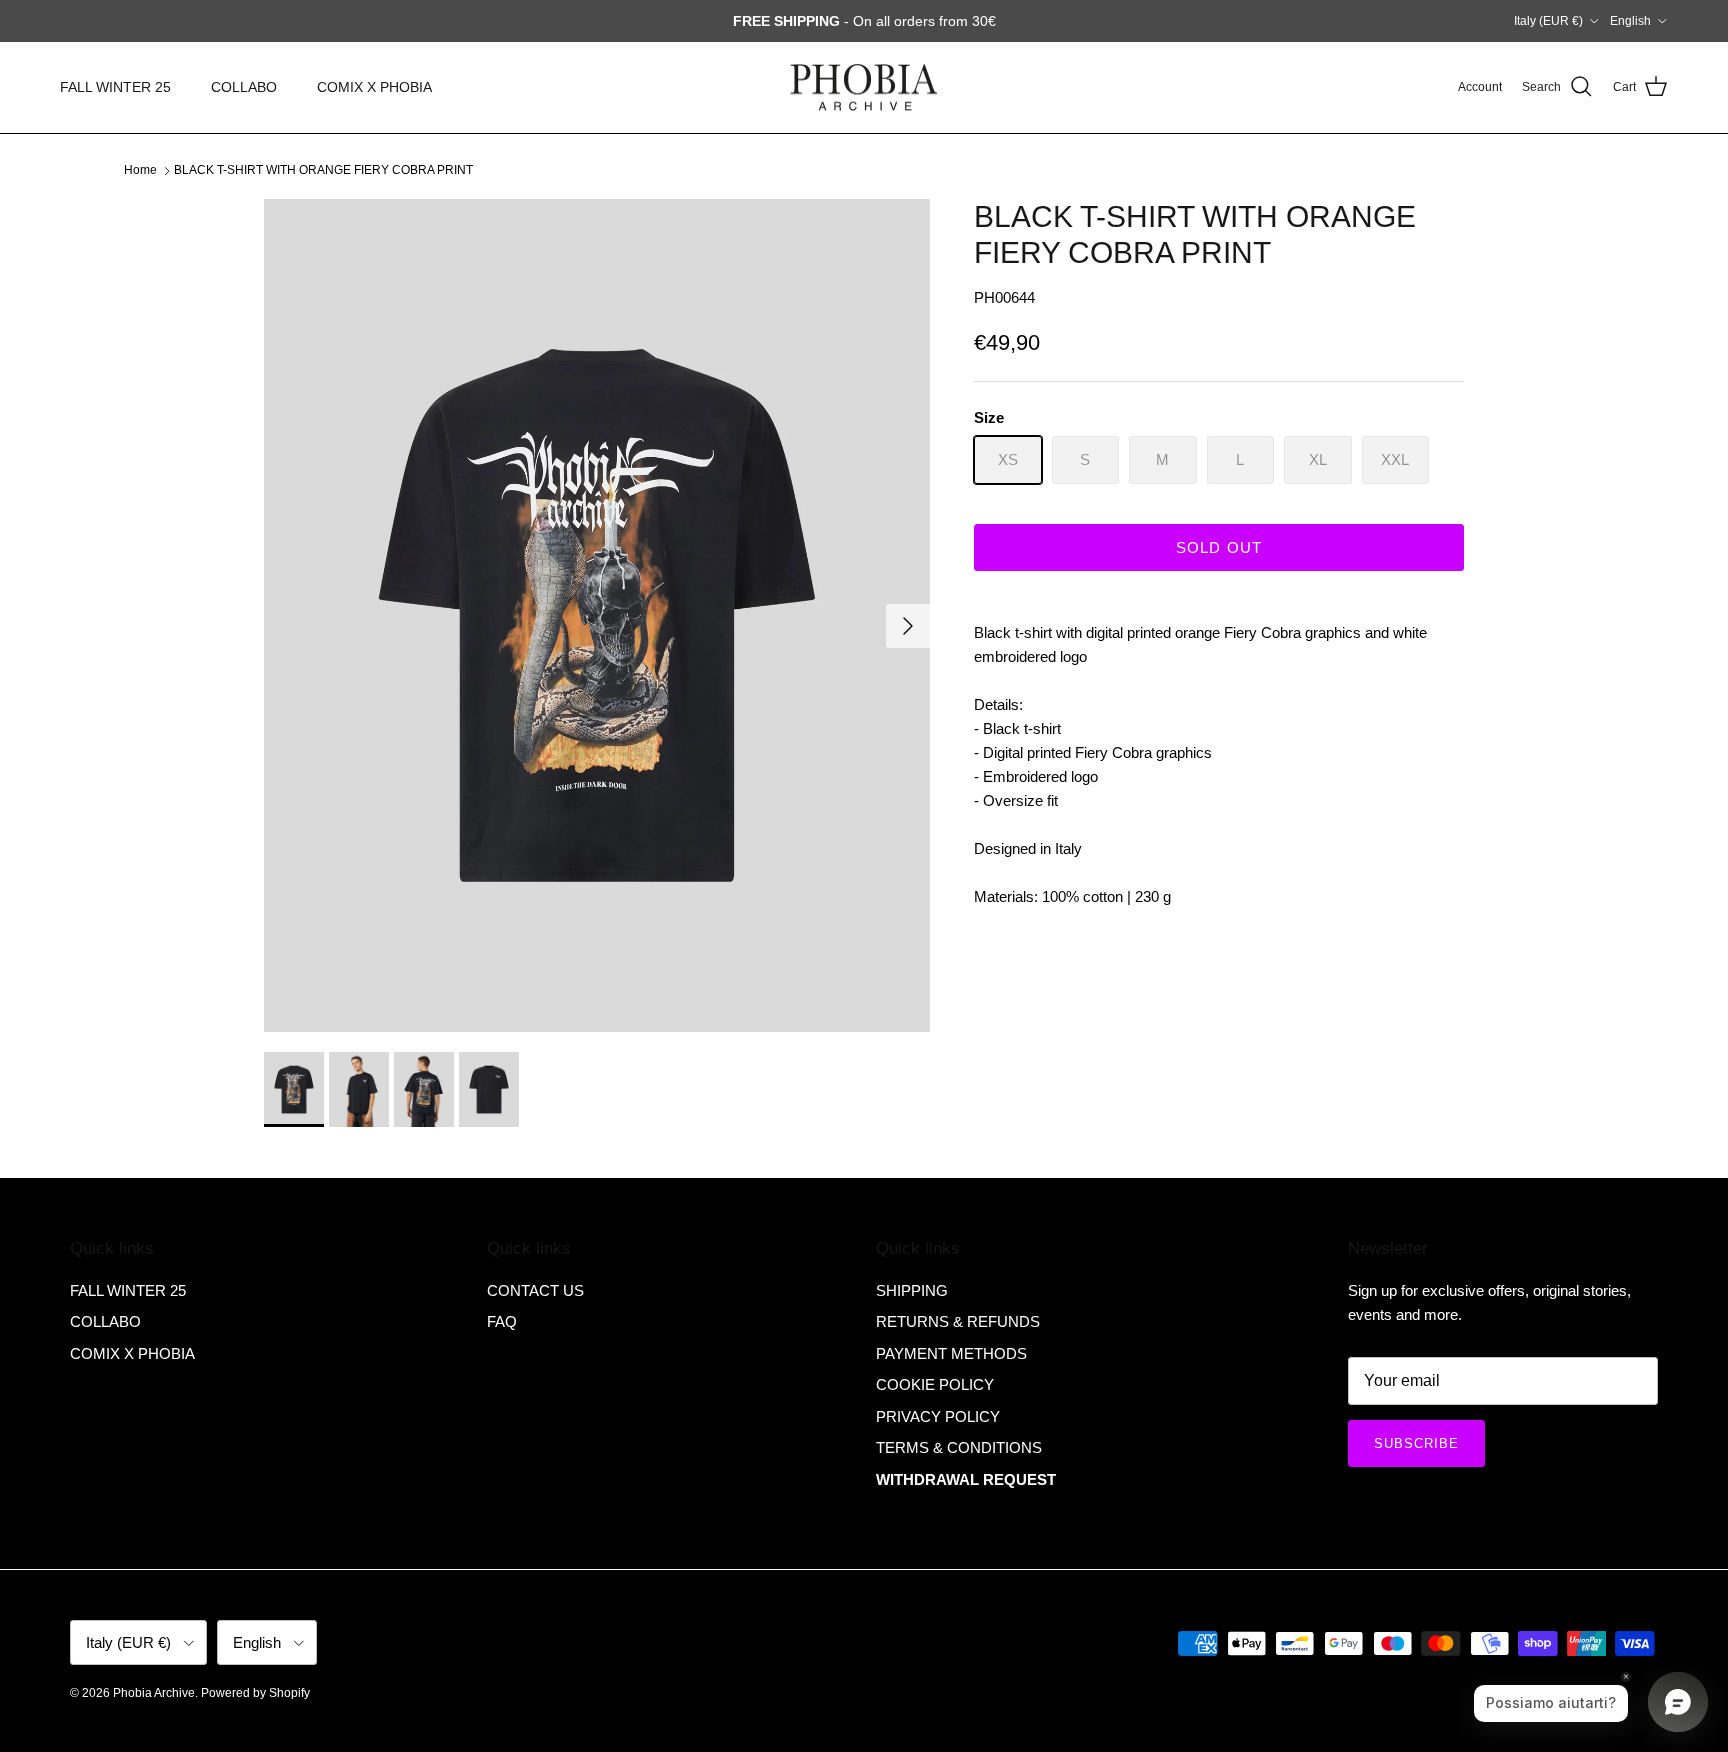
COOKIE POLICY (935, 1384)
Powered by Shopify (255, 1693)
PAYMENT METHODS (951, 1353)
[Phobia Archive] (864, 87)
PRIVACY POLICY (938, 1416)
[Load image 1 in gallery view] (597, 615)
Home (140, 170)
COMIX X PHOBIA (374, 87)
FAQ (502, 1321)
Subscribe (1416, 1443)
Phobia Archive (154, 1693)
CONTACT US (535, 1290)
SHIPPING (912, 1290)
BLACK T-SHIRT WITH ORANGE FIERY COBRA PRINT (323, 170)
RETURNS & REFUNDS (958, 1321)
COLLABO (244, 87)
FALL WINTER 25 (115, 87)
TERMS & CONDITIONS (959, 1447)
